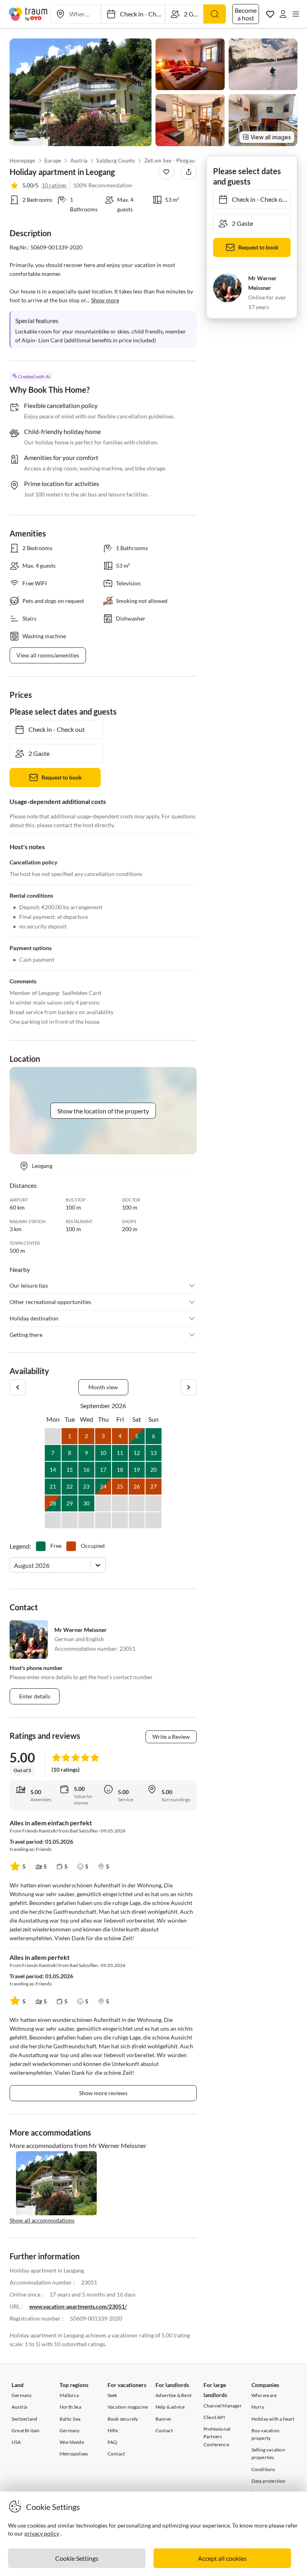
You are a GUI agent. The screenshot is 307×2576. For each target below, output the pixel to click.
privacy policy (42, 2533)
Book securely (123, 2419)
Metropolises (74, 2454)
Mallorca (69, 2395)
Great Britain (26, 2430)
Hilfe (113, 2430)
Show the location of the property (103, 1111)
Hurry (258, 2407)
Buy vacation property (265, 2434)
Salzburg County (116, 161)
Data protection (269, 2481)
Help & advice (170, 2407)
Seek (113, 2395)
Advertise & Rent (173, 2395)
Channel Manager (223, 2406)
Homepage (23, 161)
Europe (53, 161)
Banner (163, 2419)
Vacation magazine (128, 2407)
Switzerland (24, 2419)
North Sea (70, 2407)
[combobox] (15, 1565)
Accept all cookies (222, 2558)
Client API (214, 2417)
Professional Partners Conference (217, 2436)
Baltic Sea (70, 2419)
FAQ (113, 2442)
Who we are (264, 2395)
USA (16, 2442)
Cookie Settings (77, 2558)
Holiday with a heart (273, 2419)
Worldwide (72, 2442)
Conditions (263, 2469)
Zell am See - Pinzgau (169, 161)
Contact (116, 2454)
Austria (79, 161)
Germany (22, 2395)
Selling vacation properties (268, 2453)
